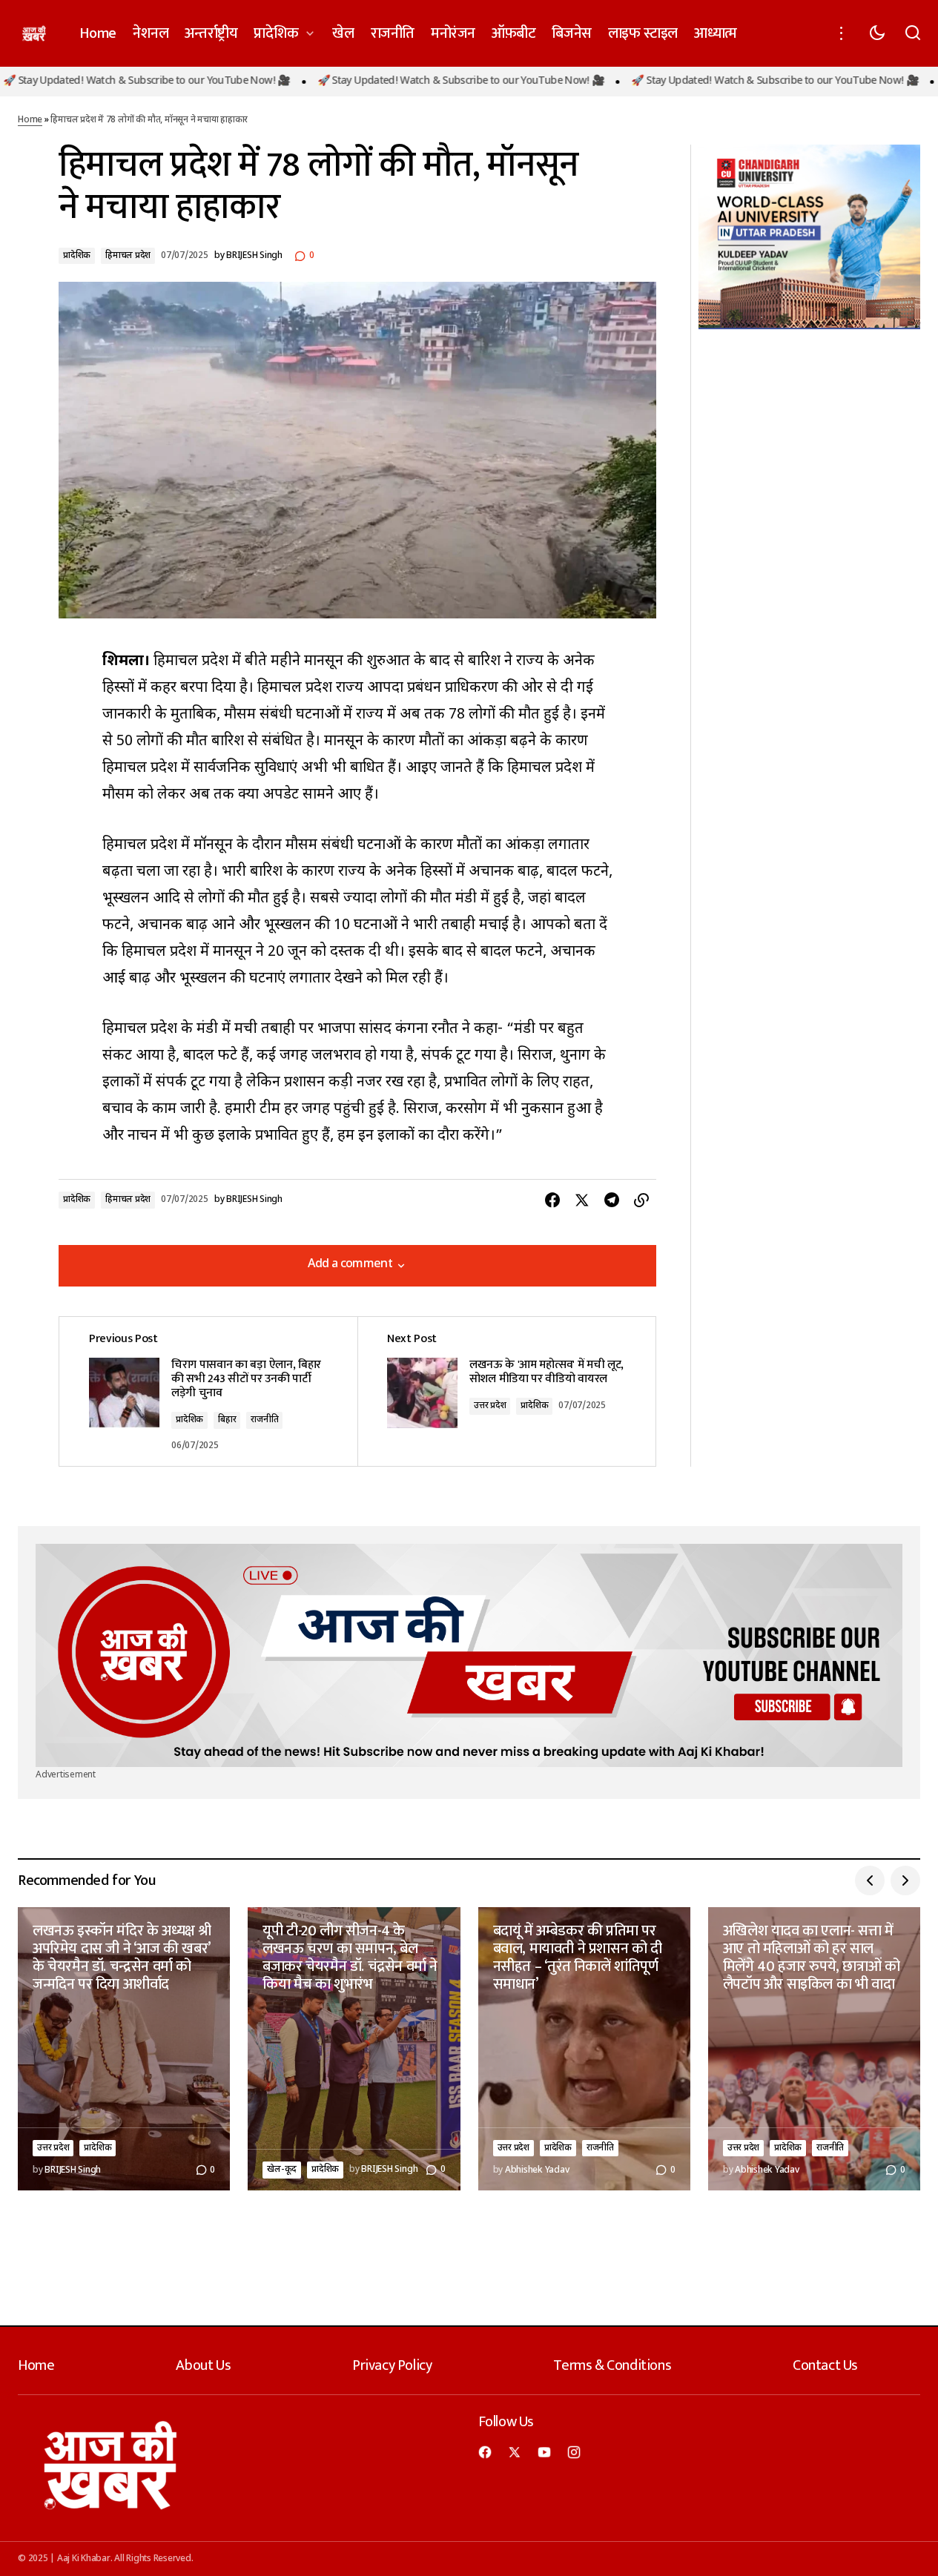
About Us (203, 2365)
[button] (842, 33)
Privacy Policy (392, 2365)
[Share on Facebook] (552, 1201)
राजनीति (264, 1420)
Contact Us (825, 2365)
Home (30, 120)
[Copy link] (641, 1201)
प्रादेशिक (77, 256)
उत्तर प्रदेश (490, 1406)
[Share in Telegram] (612, 1201)
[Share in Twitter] (582, 1201)
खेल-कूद (282, 2170)
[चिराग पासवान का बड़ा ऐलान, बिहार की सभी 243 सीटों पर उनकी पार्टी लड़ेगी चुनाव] (208, 1392)
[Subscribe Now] (469, 1655)
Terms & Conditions (612, 2365)
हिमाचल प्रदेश (128, 256)
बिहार (227, 1420)
